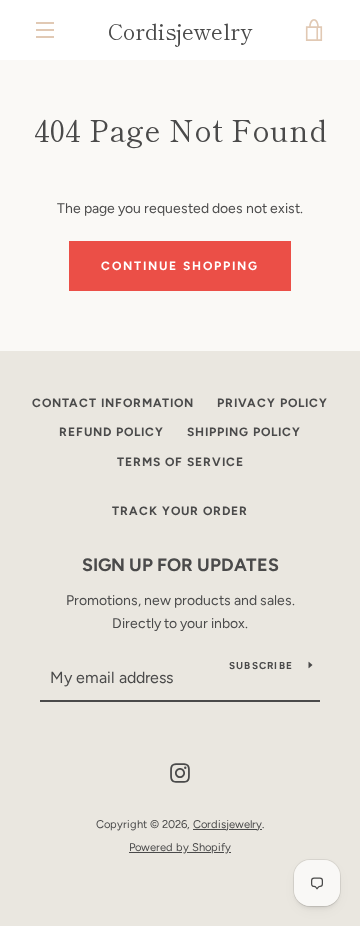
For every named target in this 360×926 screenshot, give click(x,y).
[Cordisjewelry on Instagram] (180, 772)
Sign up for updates (180, 565)
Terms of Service (180, 462)
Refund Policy (111, 432)
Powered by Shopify (180, 847)
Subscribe (261, 665)
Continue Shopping (180, 266)
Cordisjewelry (180, 30)
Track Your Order (180, 511)
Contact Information (113, 403)
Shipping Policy (244, 432)
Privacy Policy (272, 403)
